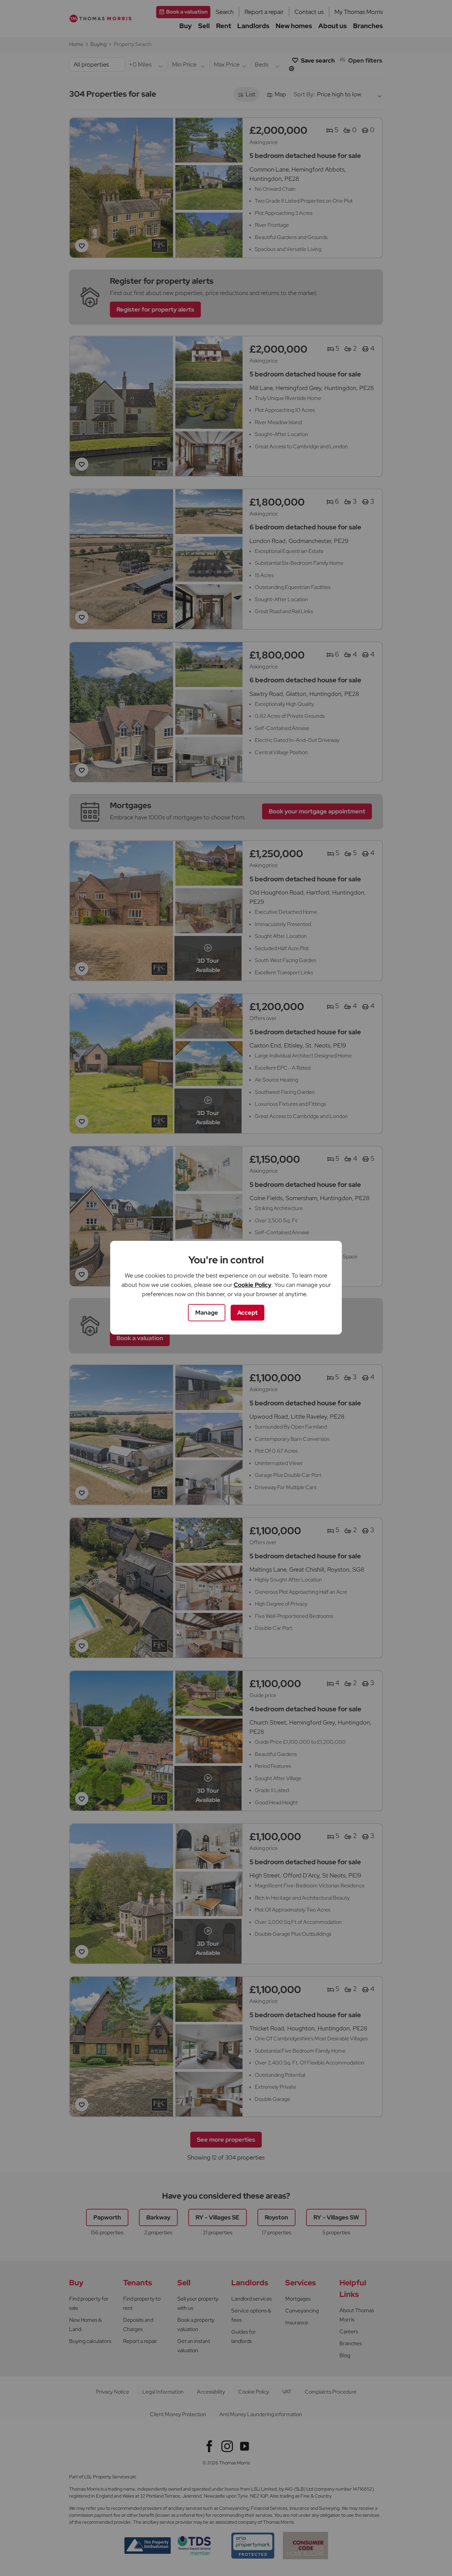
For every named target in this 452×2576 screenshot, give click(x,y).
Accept (248, 1312)
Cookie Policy (252, 1285)
